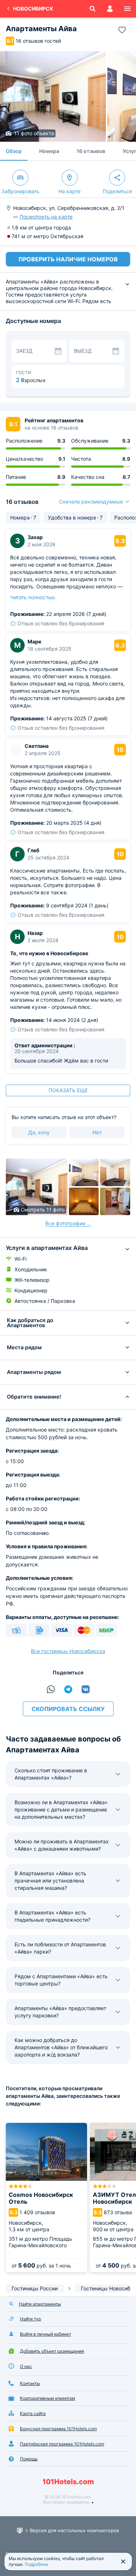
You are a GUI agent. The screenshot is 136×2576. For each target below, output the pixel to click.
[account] (110, 9)
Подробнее (36, 2564)
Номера (49, 151)
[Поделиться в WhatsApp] (51, 1689)
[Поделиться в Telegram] (68, 1689)
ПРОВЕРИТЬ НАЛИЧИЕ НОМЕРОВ (68, 259)
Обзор (14, 151)
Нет (97, 1132)
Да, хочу (39, 1132)
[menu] (127, 9)
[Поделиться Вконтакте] (86, 1689)
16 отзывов (91, 151)
